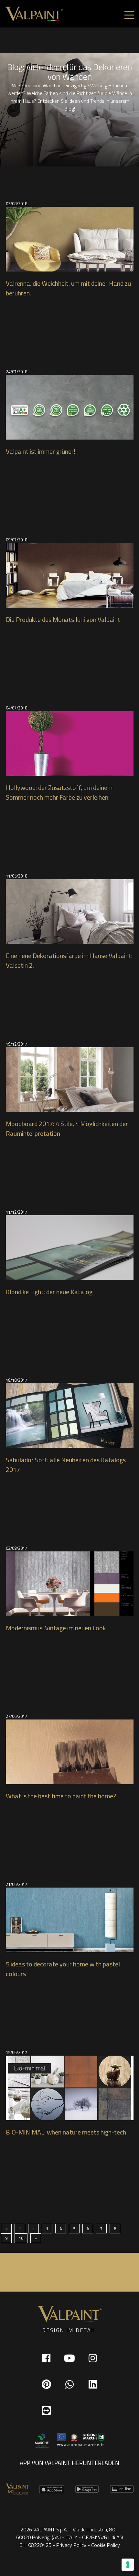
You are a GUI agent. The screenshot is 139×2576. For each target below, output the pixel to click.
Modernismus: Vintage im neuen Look (56, 1628)
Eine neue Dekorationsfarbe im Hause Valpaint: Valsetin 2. (69, 961)
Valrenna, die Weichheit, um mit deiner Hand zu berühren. (68, 288)
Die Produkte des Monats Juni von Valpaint (63, 620)
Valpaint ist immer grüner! (41, 452)
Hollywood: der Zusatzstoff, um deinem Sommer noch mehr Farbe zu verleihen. (59, 793)
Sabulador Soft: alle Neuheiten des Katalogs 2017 (66, 1465)
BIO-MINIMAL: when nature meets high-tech (66, 2132)
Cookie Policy (106, 2545)
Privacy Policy (71, 2545)
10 (21, 2238)
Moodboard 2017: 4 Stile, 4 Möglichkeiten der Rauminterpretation (67, 1129)
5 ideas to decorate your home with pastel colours (63, 1969)
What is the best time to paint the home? (61, 1796)
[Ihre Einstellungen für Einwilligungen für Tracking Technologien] (128, 2565)
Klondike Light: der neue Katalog (49, 1292)
